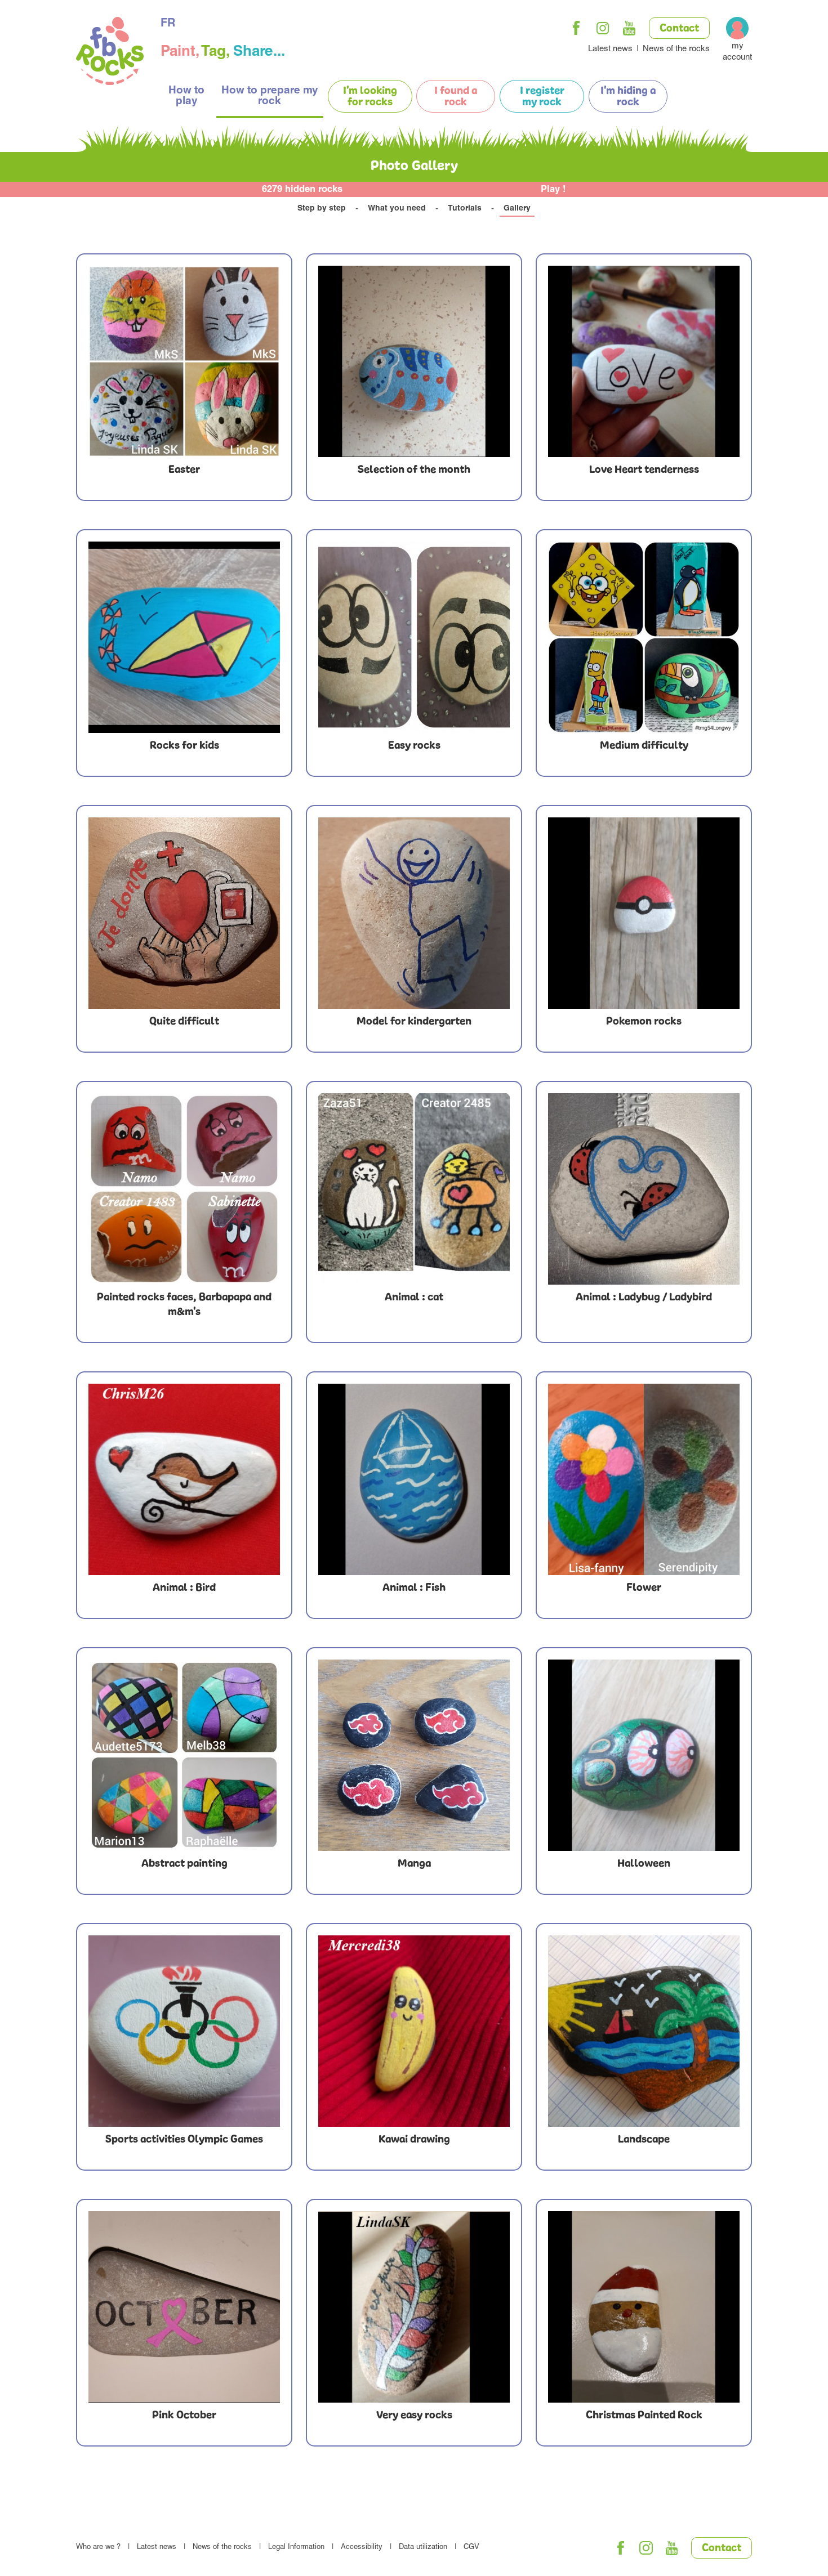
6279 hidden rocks (302, 190)
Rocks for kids (184, 746)
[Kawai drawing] (414, 2031)
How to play (186, 96)
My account (737, 52)
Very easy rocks (414, 2416)
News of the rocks (676, 49)
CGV (471, 2548)
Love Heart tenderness (644, 470)
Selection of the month (414, 470)
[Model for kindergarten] (414, 913)
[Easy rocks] (414, 637)
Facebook (576, 28)
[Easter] (184, 361)
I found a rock (456, 97)
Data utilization (423, 2548)
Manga (414, 1864)
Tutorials (465, 209)
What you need (397, 209)
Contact (679, 29)
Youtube (629, 28)
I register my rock (542, 97)
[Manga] (414, 1755)
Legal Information (296, 2548)
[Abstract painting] (184, 1755)
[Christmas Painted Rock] (644, 2307)
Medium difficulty (644, 746)
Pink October (184, 2416)
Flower (644, 1588)
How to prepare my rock (270, 96)
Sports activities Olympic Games (184, 2140)
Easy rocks (414, 746)
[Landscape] (644, 2031)
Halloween (644, 1864)
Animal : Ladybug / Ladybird (644, 1298)
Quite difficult (184, 1022)
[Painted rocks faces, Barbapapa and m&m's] (184, 1189)
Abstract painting (184, 1864)
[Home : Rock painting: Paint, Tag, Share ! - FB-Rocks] (110, 53)
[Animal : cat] (414, 1189)
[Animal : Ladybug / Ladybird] (644, 1189)
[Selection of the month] (414, 361)
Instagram (603, 28)
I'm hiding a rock (628, 97)
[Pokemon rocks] (644, 913)
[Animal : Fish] (414, 1479)
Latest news (610, 49)
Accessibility (362, 2548)
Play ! (553, 190)
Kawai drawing (414, 2140)
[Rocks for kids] (184, 637)
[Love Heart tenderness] (644, 361)
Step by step (322, 209)
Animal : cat (414, 1298)
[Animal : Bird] (184, 1479)
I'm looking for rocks (370, 97)
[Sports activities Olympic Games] (184, 2031)
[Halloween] (644, 1755)
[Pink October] (184, 2307)
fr (168, 24)
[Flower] (644, 1479)
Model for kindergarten (414, 1022)
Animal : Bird (184, 1588)
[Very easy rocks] (414, 2307)
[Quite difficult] (184, 913)
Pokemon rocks (644, 1022)
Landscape (644, 2140)
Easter (184, 470)
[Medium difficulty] (644, 637)
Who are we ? (98, 2548)
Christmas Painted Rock (644, 2416)
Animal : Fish (414, 1588)
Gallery (517, 209)
